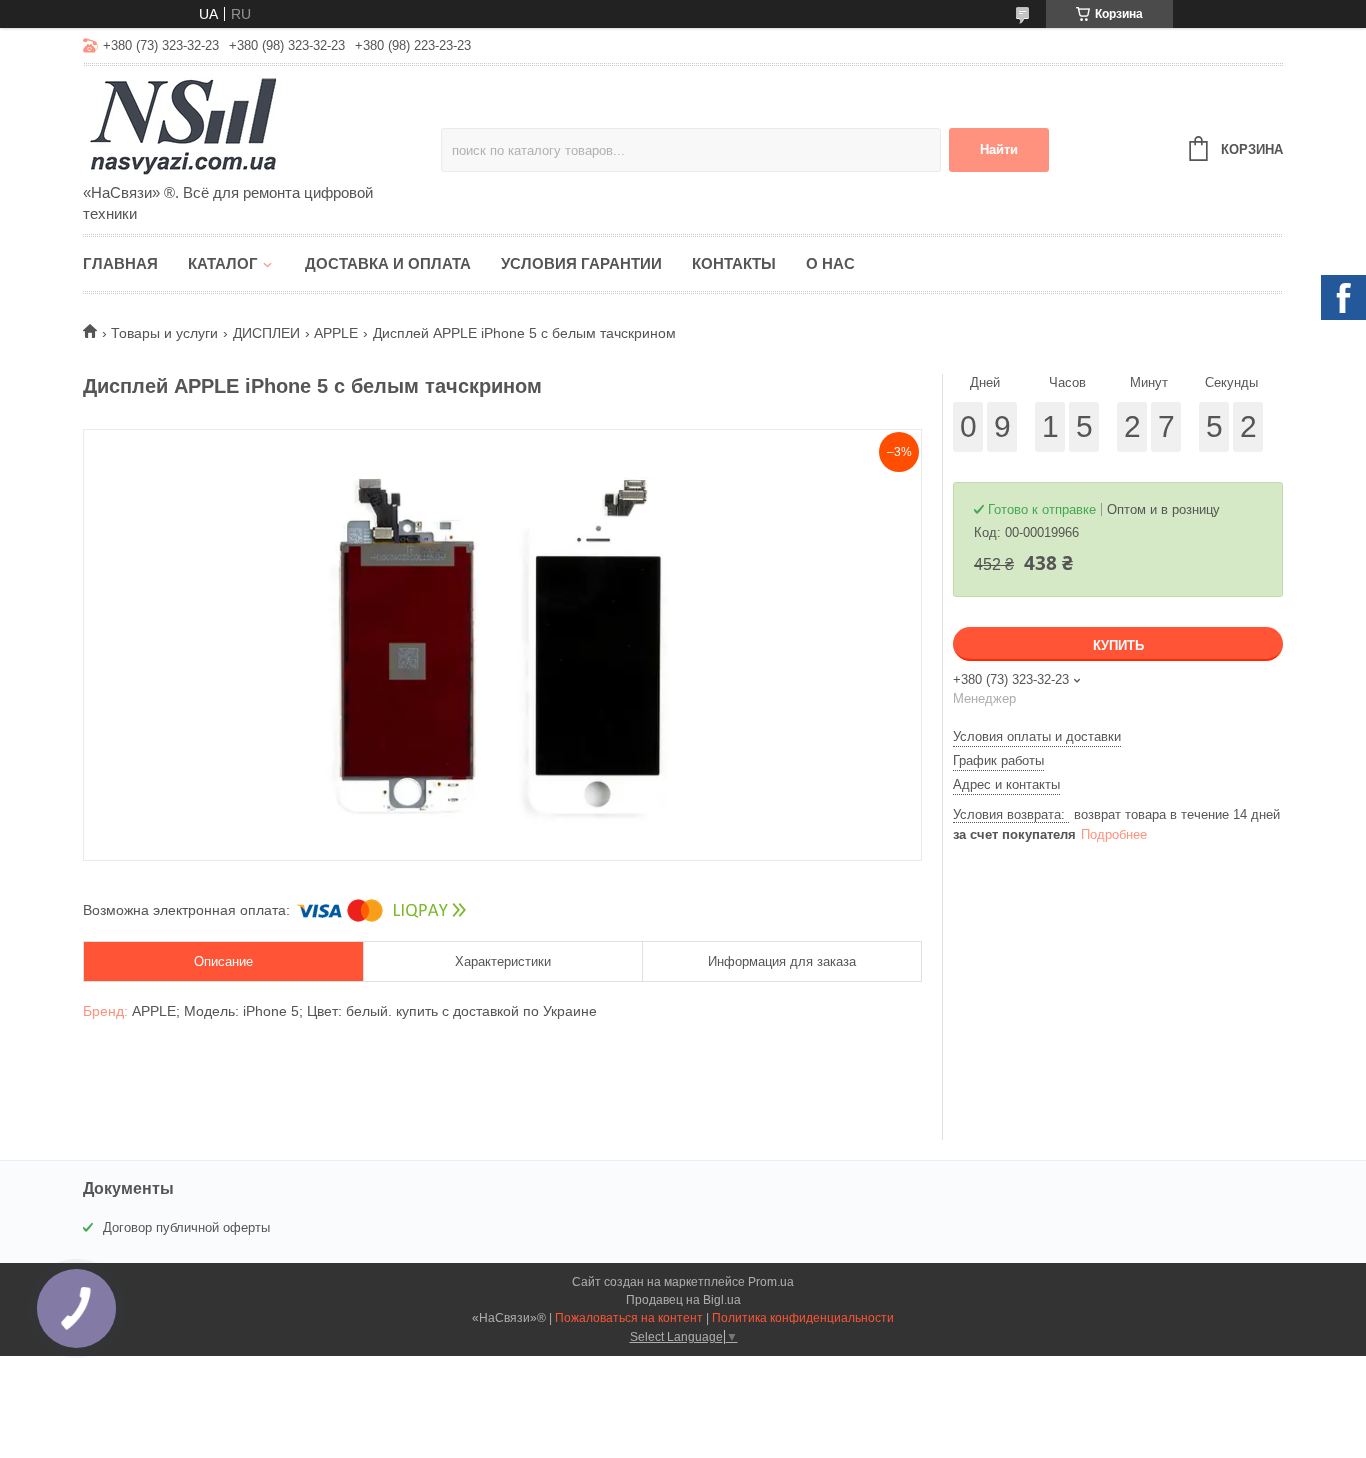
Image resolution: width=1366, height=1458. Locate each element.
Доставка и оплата (388, 263)
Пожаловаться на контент (629, 1318)
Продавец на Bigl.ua (683, 1300)
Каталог (223, 263)
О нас (830, 263)
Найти (999, 149)
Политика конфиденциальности (803, 1318)
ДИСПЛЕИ (266, 333)
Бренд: (107, 1011)
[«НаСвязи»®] (258, 126)
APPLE (336, 333)
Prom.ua (771, 1282)
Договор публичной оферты (186, 1227)
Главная (120, 263)
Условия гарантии (581, 263)
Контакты (734, 263)
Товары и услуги (164, 333)
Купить (1118, 645)
